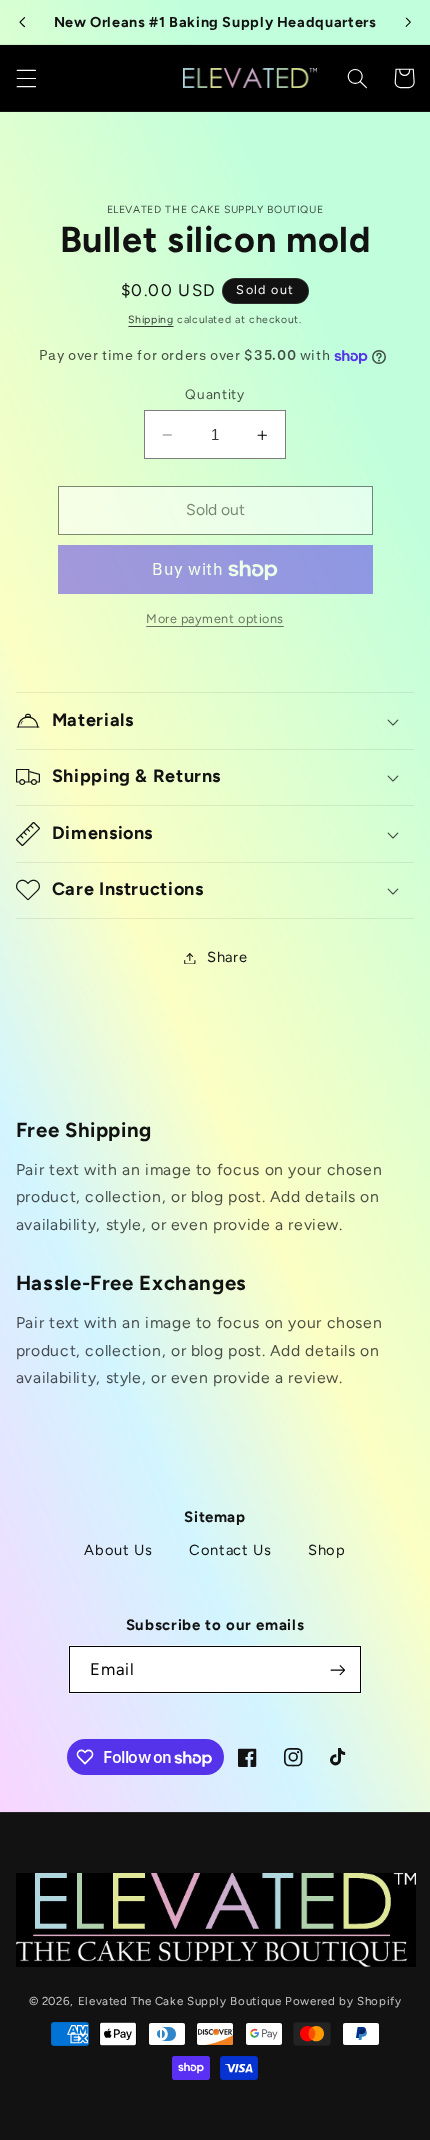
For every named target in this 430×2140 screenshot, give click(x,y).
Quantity (214, 394)
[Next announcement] (408, 22)
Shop (327, 1550)
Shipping (150, 319)
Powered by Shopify (343, 2001)
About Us (118, 1550)
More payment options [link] (215, 618)
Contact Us (230, 1550)
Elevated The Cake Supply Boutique (180, 2001)
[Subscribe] (337, 1669)
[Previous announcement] (22, 22)
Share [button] (227, 957)
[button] (26, 78)
